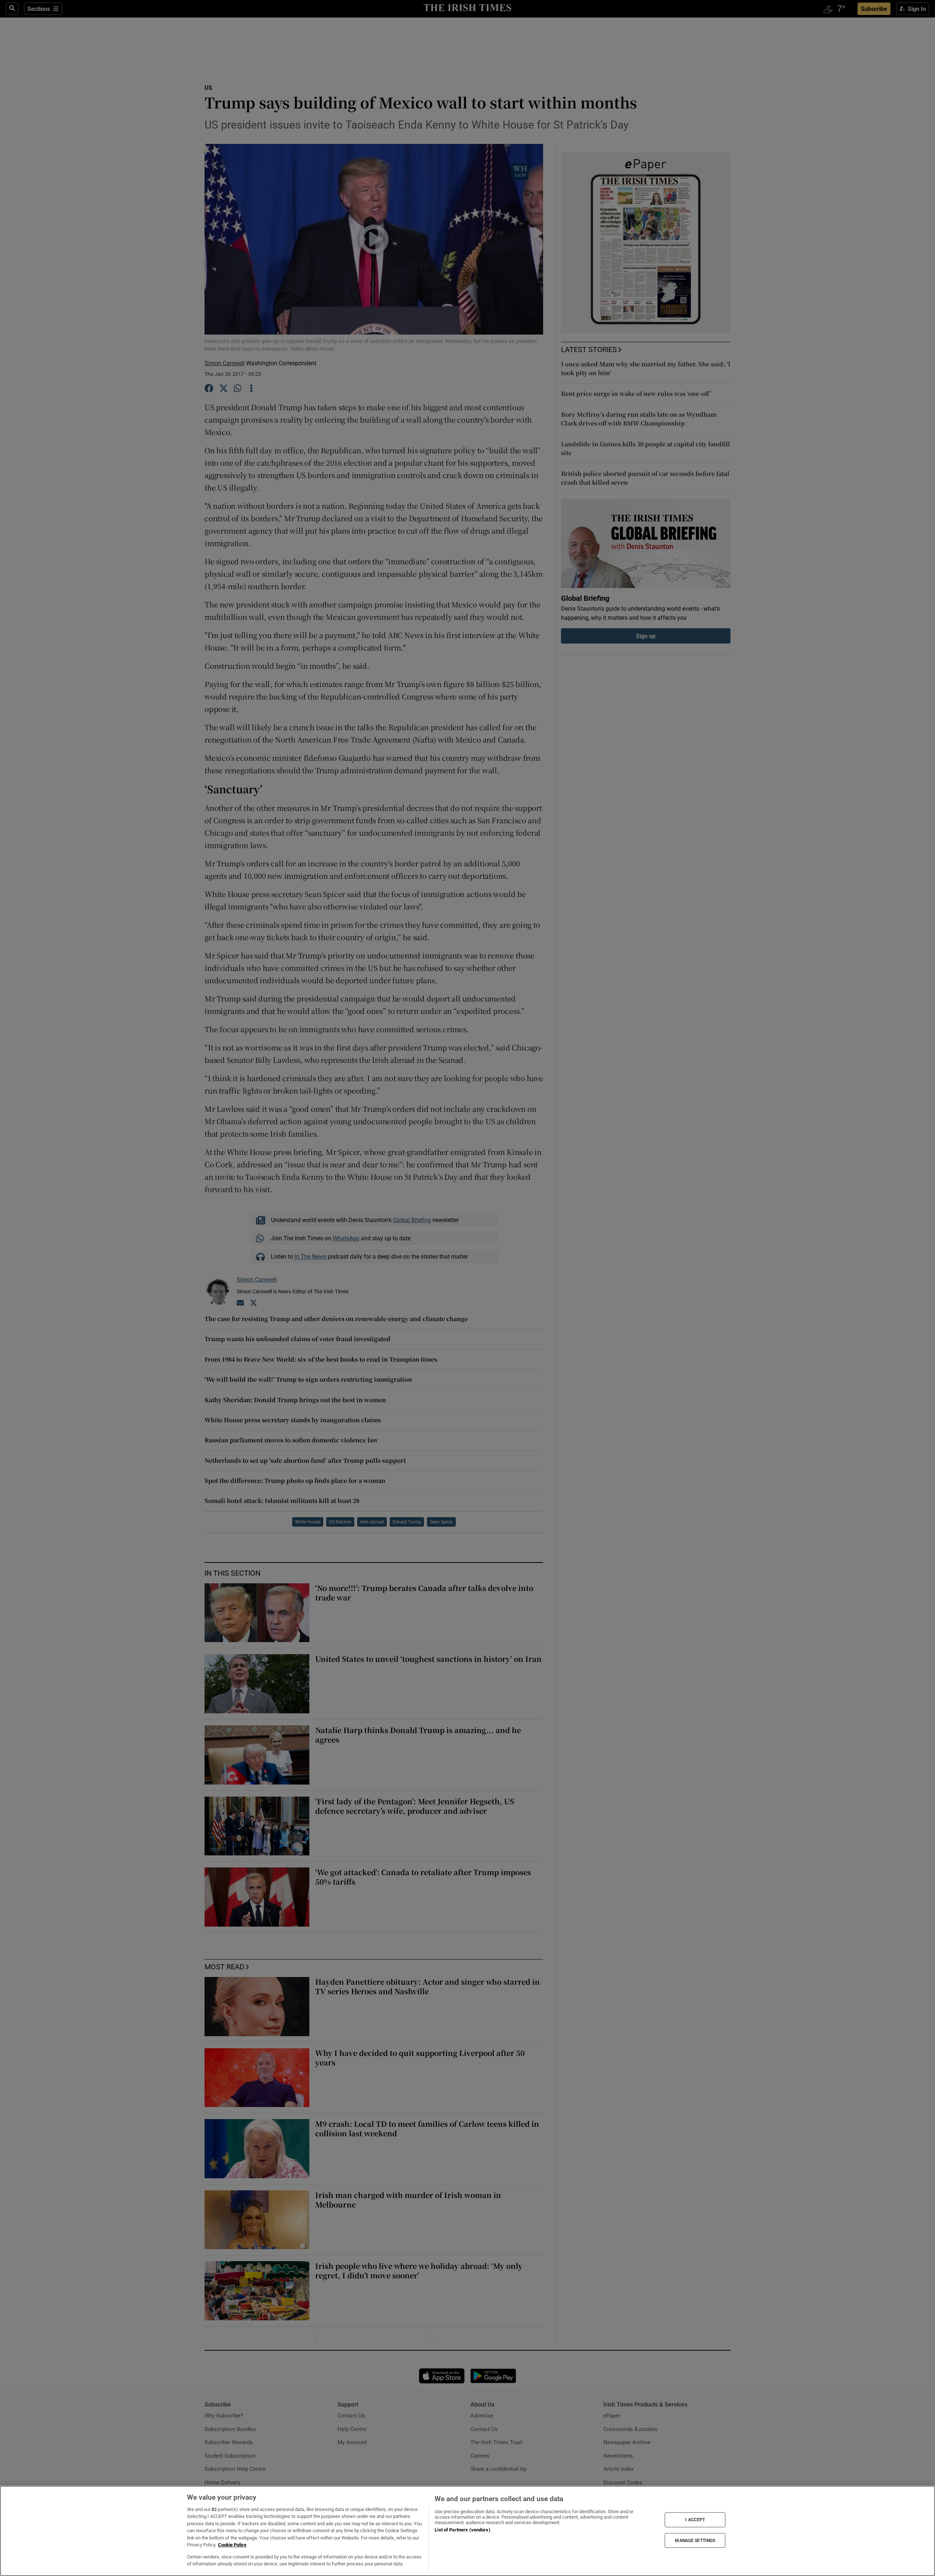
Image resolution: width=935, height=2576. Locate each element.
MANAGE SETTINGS (695, 2540)
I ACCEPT (695, 2520)
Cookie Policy (232, 2545)
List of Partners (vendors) (462, 2530)
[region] (467, 2531)
